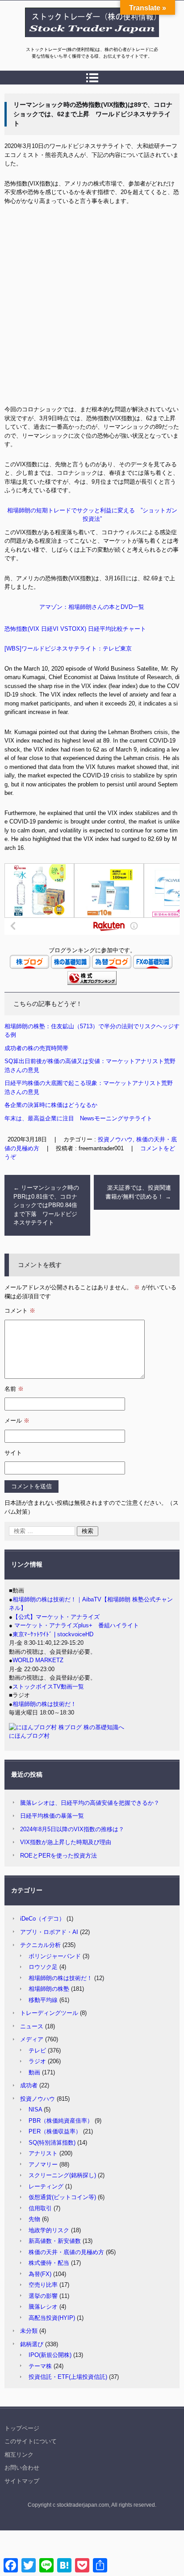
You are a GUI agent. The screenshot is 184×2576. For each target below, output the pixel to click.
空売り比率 (43, 2285)
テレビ (37, 2050)
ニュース (32, 2026)
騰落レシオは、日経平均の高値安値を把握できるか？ (90, 1803)
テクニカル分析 (40, 1945)
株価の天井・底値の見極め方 (66, 2252)
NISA (35, 2109)
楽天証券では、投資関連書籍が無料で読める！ (138, 1192)
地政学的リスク (49, 2230)
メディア (32, 2039)
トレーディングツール (49, 2013)
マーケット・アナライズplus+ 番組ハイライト (76, 1625)
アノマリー (43, 2164)
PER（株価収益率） (55, 2131)
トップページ (22, 2428)
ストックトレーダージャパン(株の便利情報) (87, 42)
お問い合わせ (22, 2468)
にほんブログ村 (29, 1736)
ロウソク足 (43, 1967)
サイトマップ (22, 2481)
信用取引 (40, 2208)
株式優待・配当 (49, 2263)
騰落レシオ (43, 2307)
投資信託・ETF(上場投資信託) (68, 2377)
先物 (34, 2219)
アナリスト (43, 2153)
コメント (20, 1311)
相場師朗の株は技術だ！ (44, 1704)
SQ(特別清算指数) (52, 2143)
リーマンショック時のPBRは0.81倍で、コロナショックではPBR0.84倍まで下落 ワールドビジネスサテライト (46, 1205)
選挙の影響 (43, 2296)
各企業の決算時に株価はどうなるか (51, 1105)
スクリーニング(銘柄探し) (62, 2175)
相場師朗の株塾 (49, 1989)
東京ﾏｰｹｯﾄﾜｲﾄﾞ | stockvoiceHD (53, 1634)
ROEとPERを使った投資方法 (59, 1856)
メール (17, 1421)
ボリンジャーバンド (55, 1956)
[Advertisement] (92, 308)
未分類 (29, 2331)
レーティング (46, 2186)
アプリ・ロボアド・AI (49, 1932)
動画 (34, 2072)
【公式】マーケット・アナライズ (56, 1617)
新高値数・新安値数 (55, 2241)
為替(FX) (40, 2274)
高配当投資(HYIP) (52, 2318)
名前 (14, 1389)
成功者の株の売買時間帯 (36, 1048)
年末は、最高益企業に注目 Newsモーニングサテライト (78, 1118)
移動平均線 (43, 2000)
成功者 (29, 2085)
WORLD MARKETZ (38, 1660)
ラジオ (37, 2061)
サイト (13, 1453)
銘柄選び (32, 2344)
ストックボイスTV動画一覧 (48, 1687)
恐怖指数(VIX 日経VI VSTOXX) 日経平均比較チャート (75, 629)
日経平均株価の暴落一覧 (52, 1816)
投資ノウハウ (38, 2099)
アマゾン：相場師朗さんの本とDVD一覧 (92, 607)
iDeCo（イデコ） (42, 1919)
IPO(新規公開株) (50, 2355)
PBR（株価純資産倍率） (61, 2121)
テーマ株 (40, 2366)
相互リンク (19, 2455)
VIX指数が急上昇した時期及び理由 (66, 1842)
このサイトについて (31, 2441)
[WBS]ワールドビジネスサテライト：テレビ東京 (68, 648)
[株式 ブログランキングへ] (92, 983)
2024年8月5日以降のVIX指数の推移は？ (72, 1829)
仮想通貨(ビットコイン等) (62, 2197)
